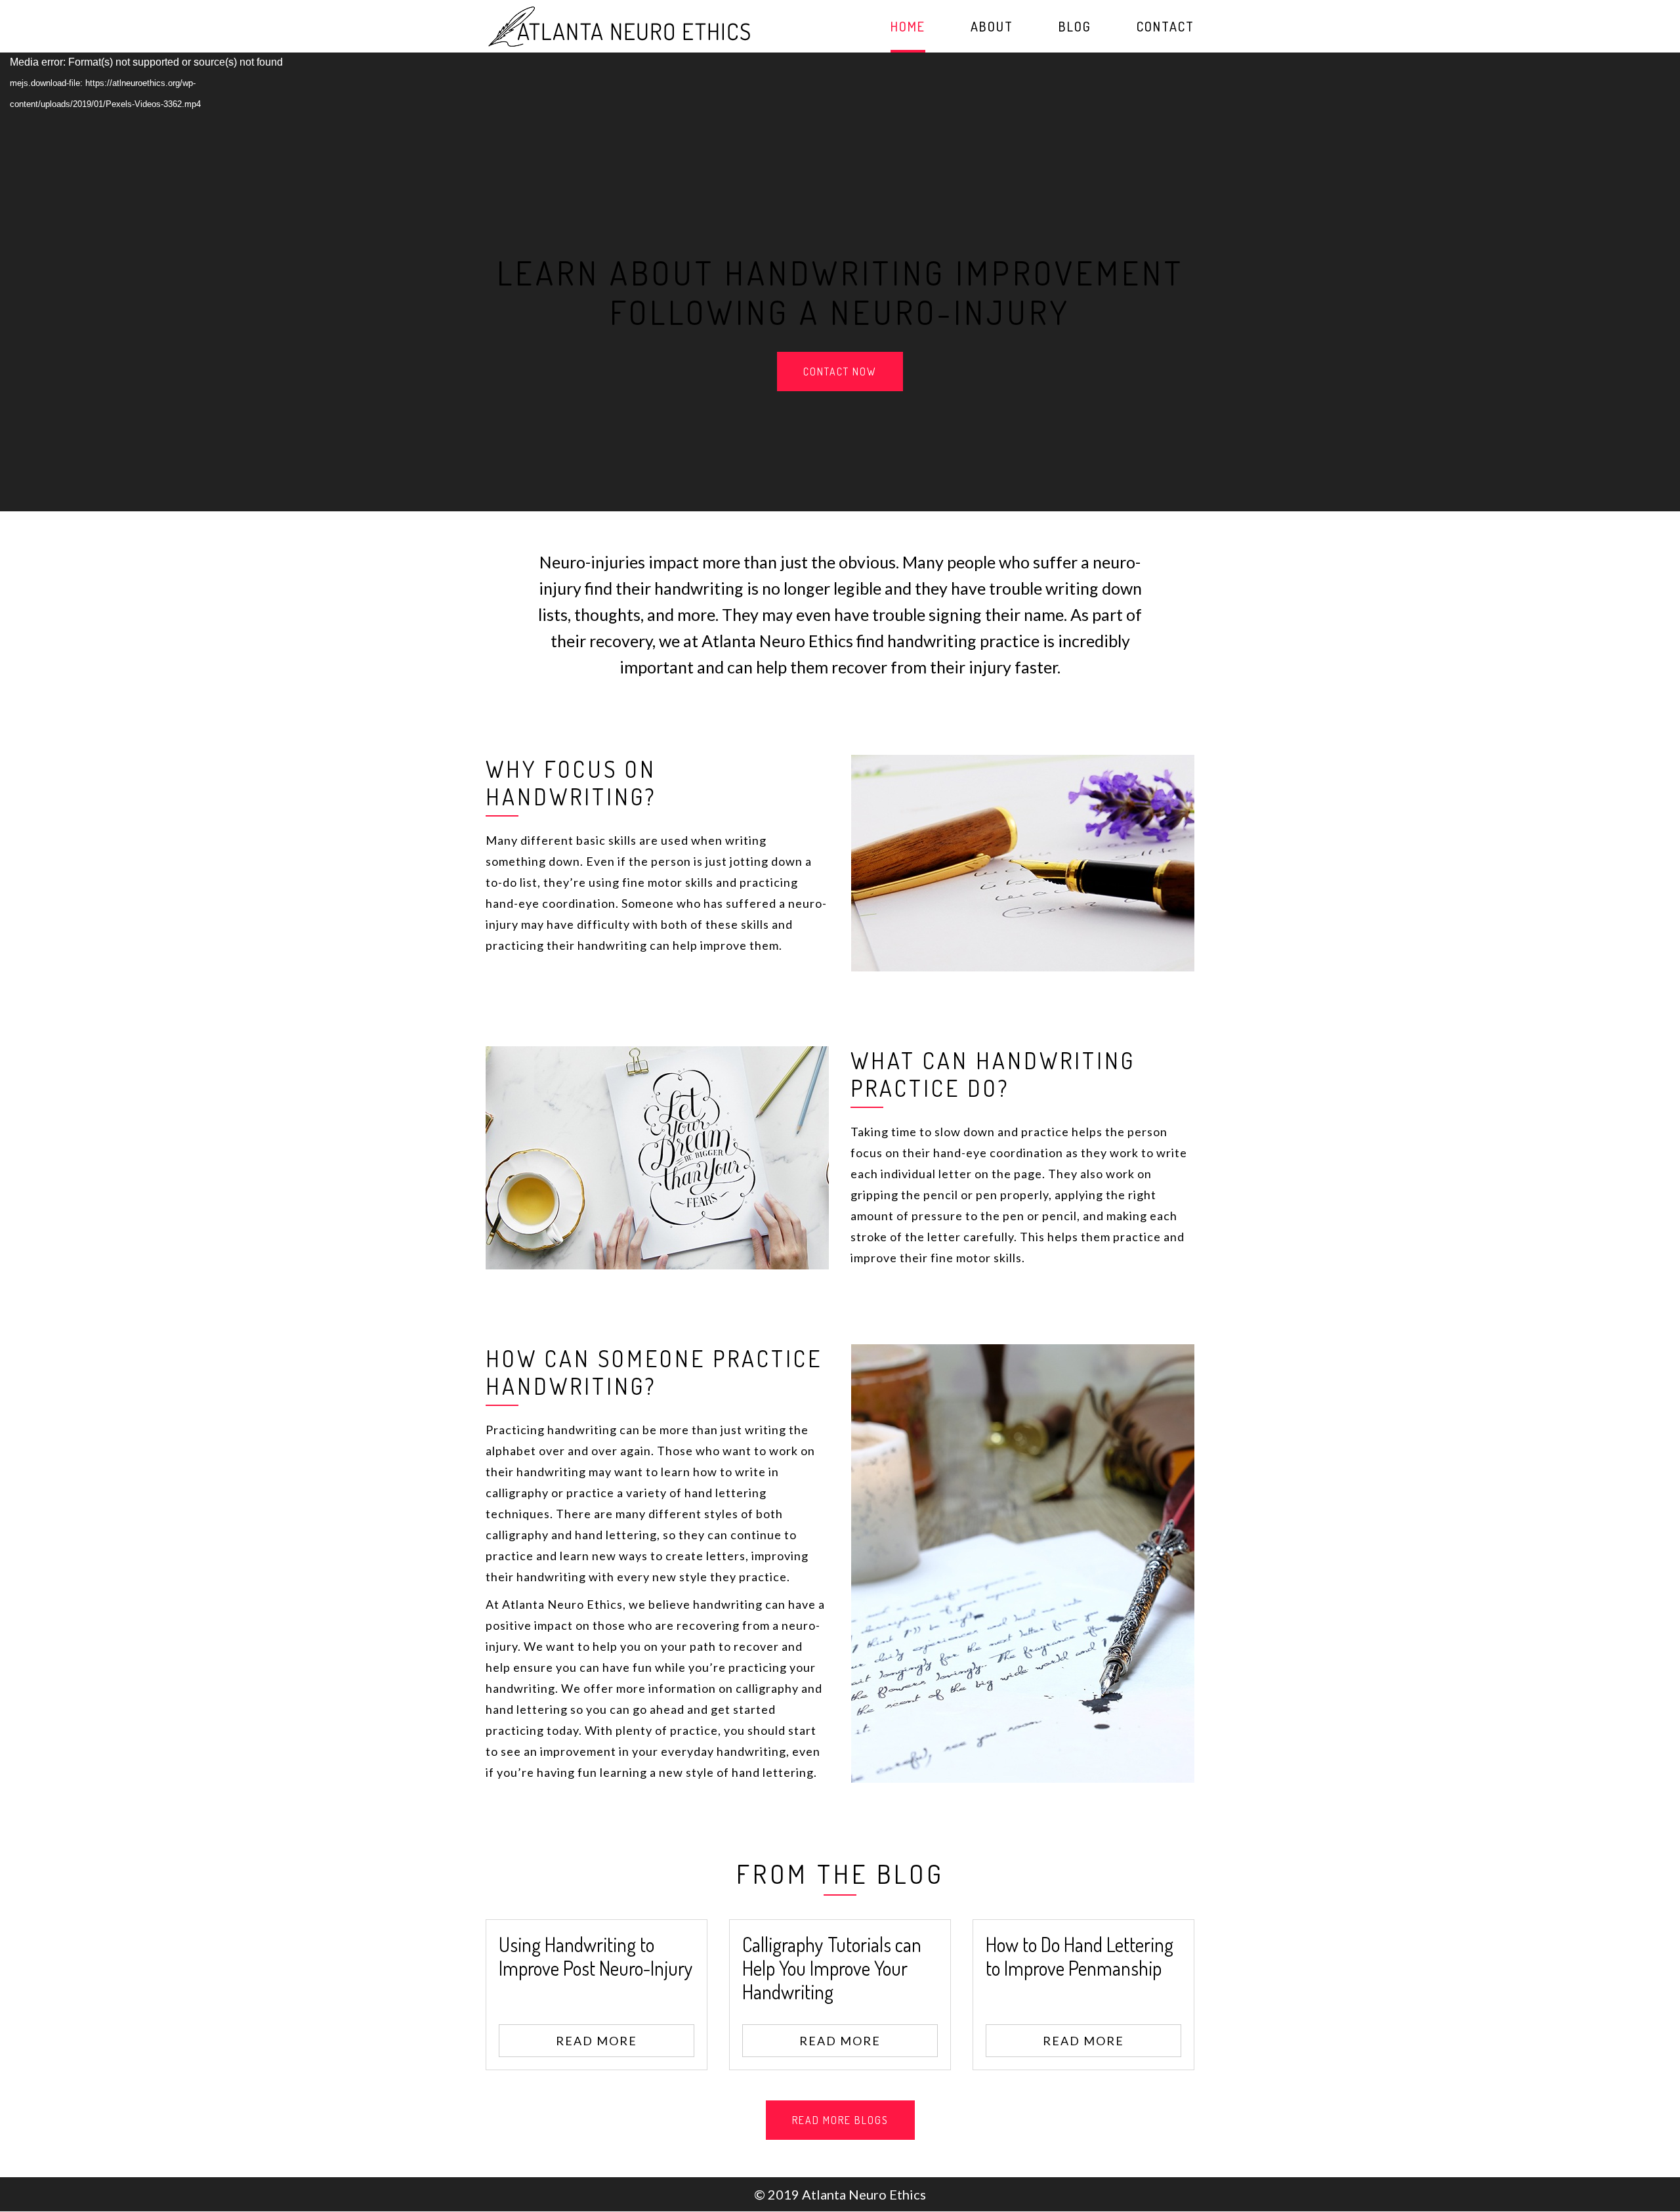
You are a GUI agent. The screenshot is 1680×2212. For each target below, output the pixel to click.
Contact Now (840, 372)
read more (597, 2041)
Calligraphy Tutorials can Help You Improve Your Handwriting (832, 1968)
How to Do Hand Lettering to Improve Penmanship (1080, 1956)
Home (908, 28)
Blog (1075, 28)
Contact (1165, 28)
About (992, 28)
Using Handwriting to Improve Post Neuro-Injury (596, 1956)
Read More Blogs (840, 2120)
